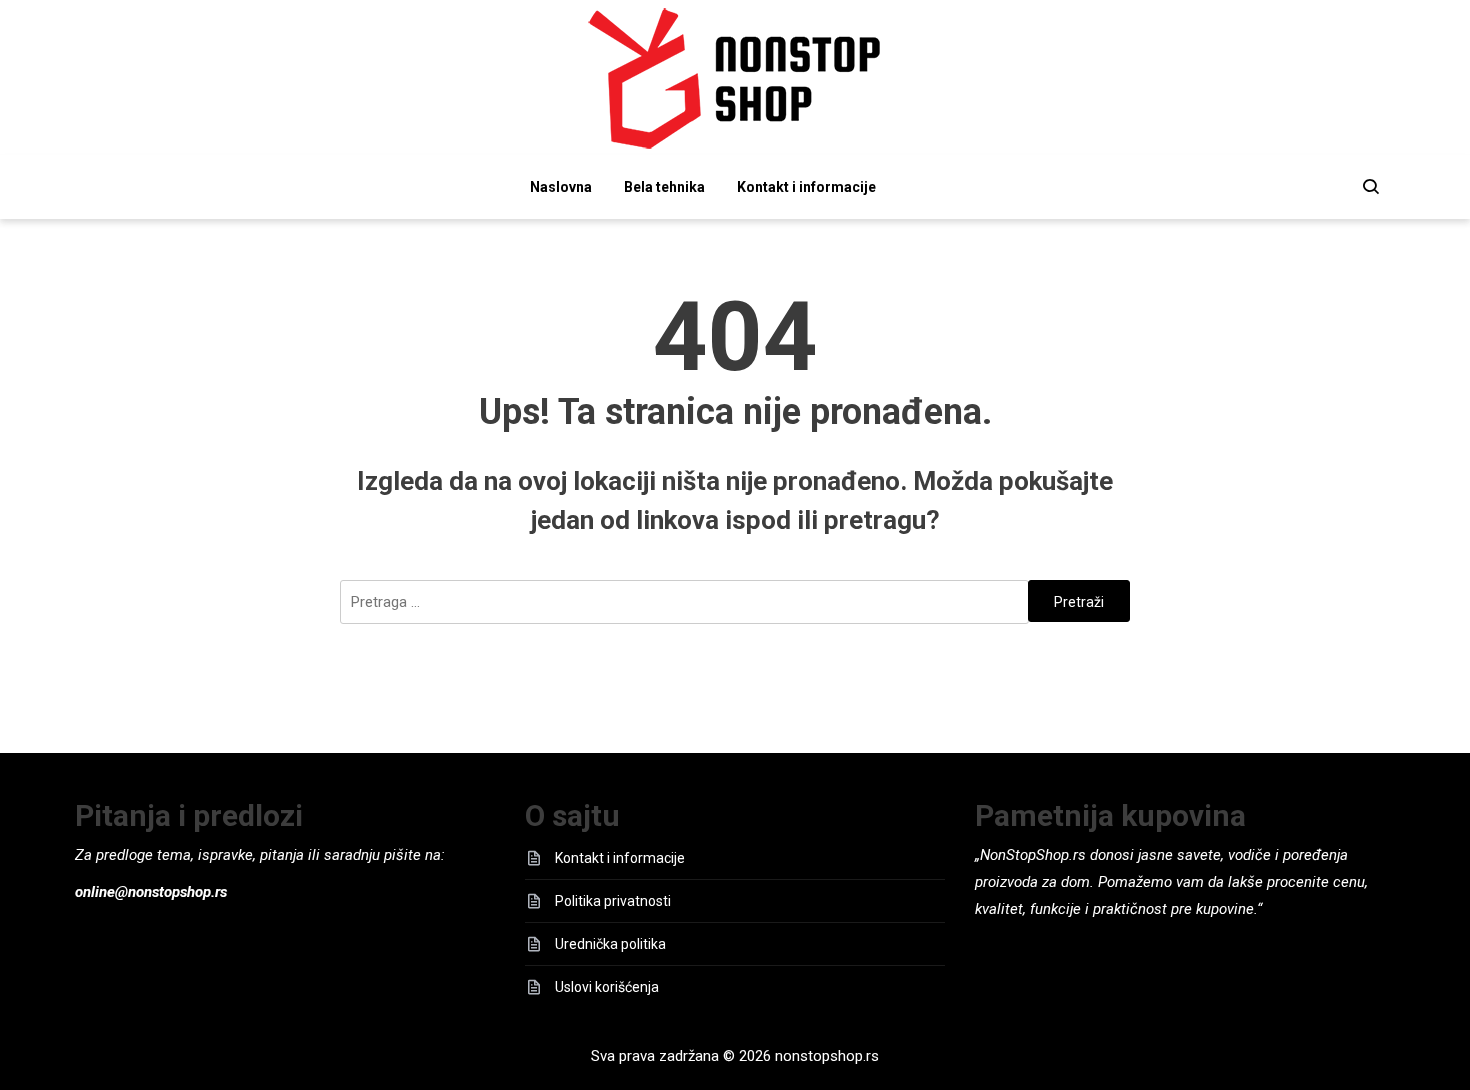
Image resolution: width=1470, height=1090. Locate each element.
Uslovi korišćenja (607, 987)
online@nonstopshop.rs (151, 892)
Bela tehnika (664, 187)
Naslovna (561, 187)
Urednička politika (610, 944)
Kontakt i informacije (806, 187)
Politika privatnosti (613, 901)
